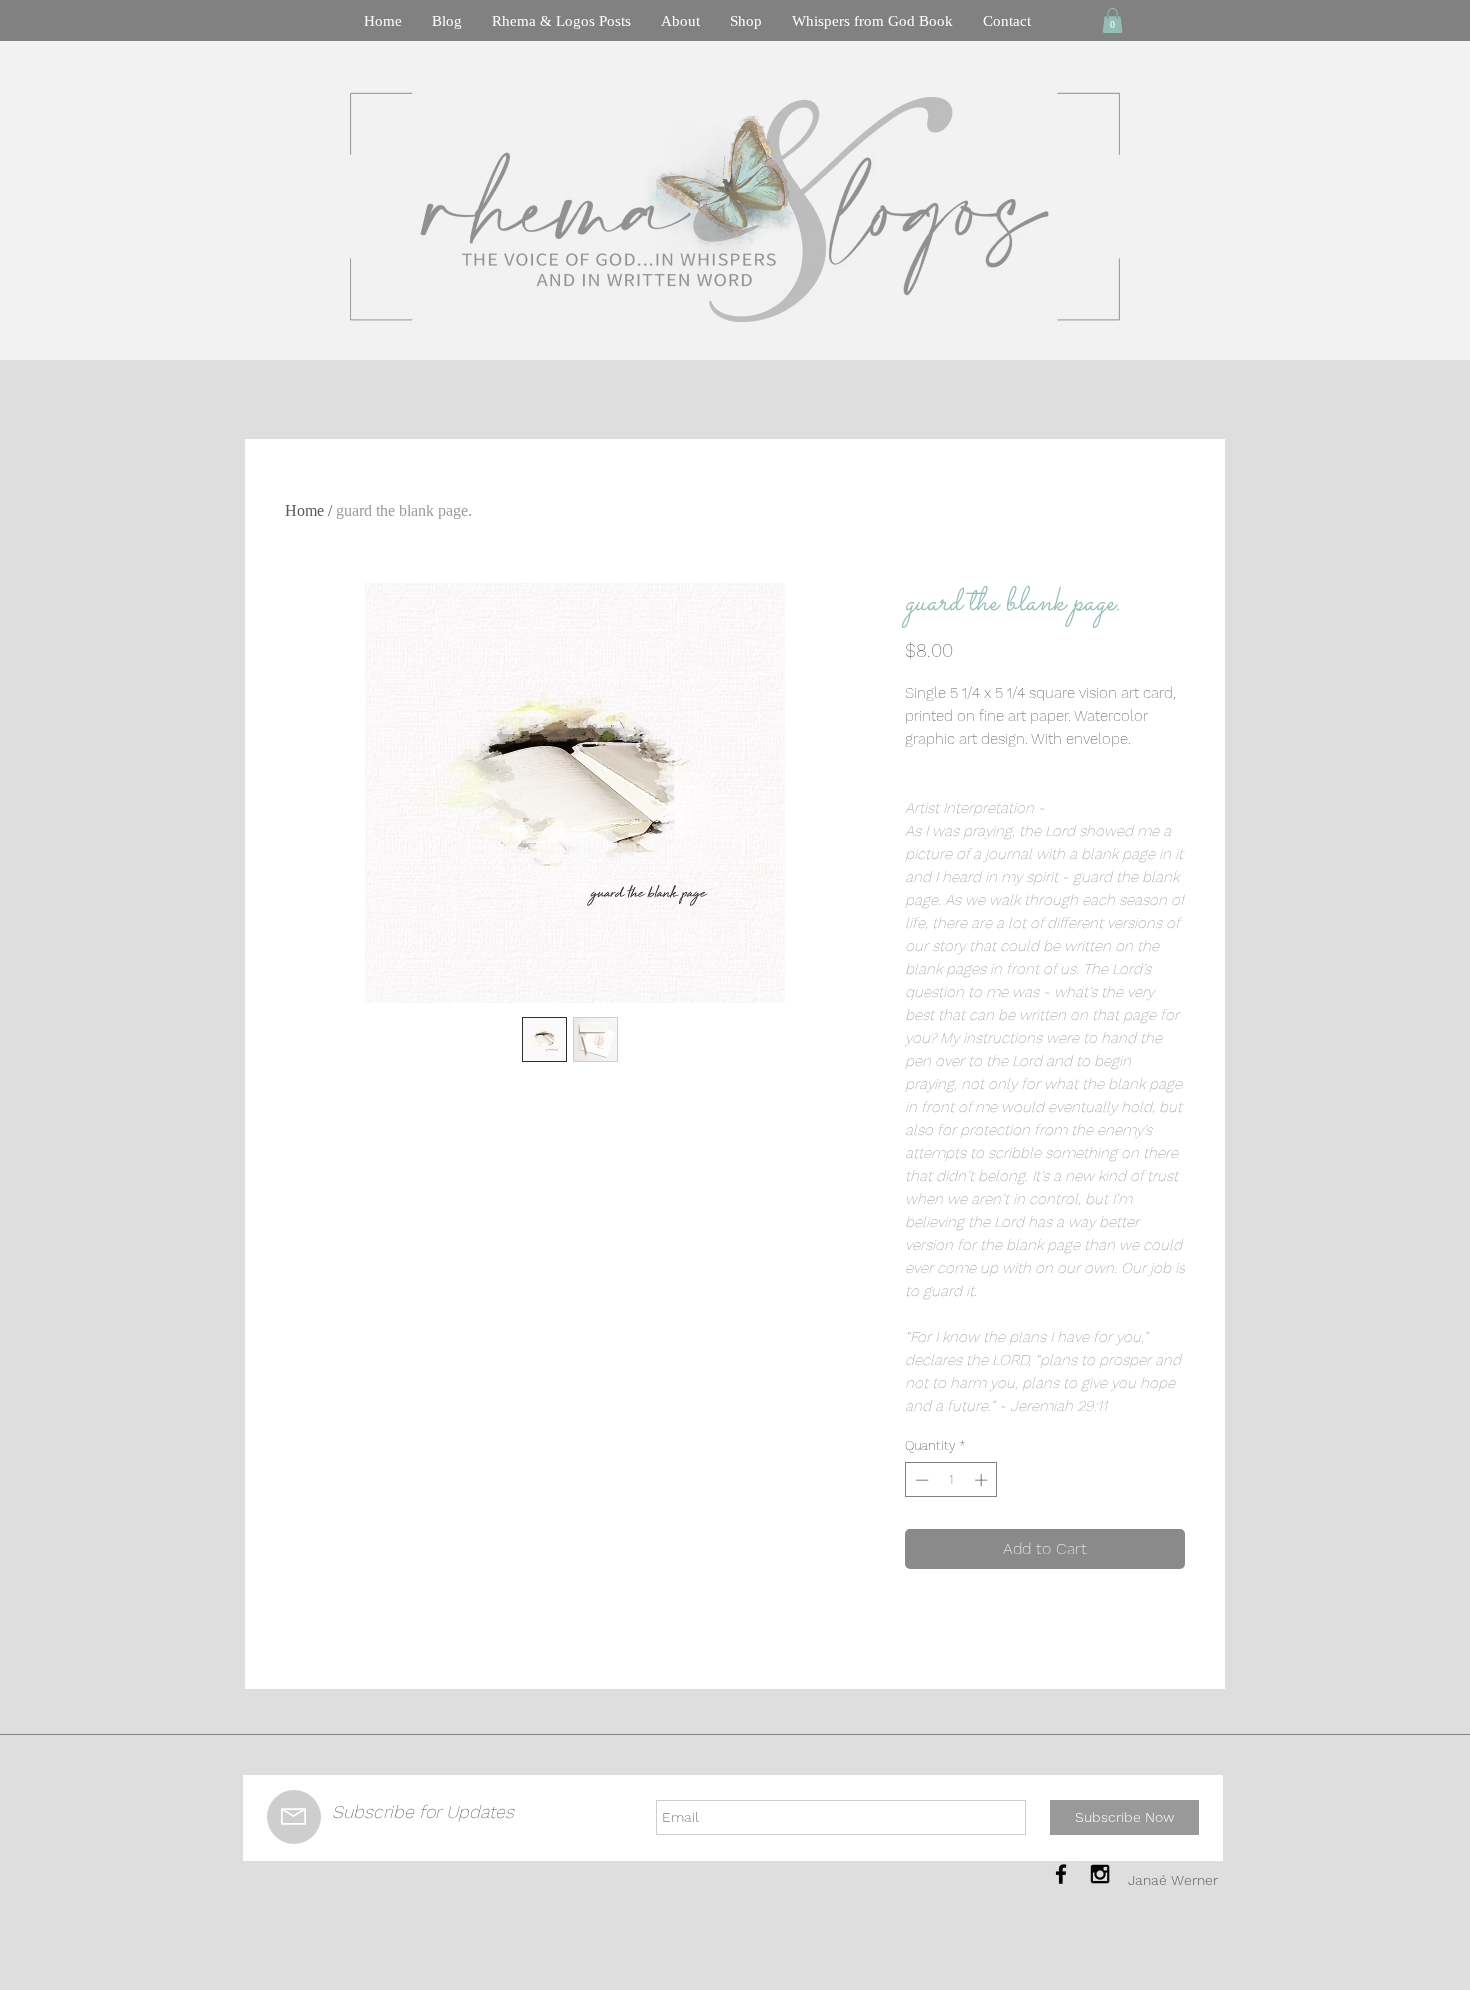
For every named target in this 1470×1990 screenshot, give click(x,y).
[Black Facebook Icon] (1061, 1874)
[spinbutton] (951, 1480)
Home (304, 510)
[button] (1112, 20)
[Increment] (983, 1480)
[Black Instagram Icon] (1100, 1874)
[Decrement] (920, 1480)
